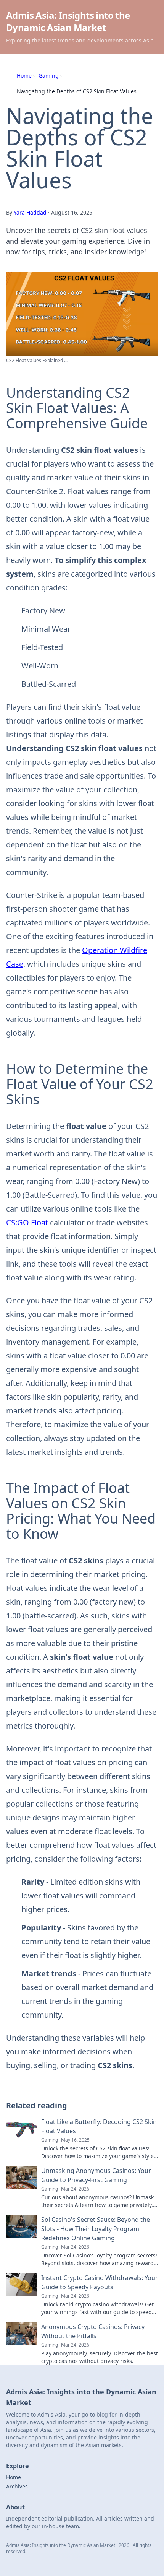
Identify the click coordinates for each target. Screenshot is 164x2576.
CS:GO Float (27, 1222)
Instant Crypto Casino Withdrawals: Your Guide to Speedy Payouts (100, 2282)
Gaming (49, 76)
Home (24, 76)
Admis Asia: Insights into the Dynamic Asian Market (68, 21)
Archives (17, 2486)
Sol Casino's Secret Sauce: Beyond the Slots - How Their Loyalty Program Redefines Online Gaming (96, 2229)
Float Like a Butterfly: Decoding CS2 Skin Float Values (99, 2126)
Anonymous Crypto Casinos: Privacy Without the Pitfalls (93, 2331)
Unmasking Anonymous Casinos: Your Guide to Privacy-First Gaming (96, 2175)
